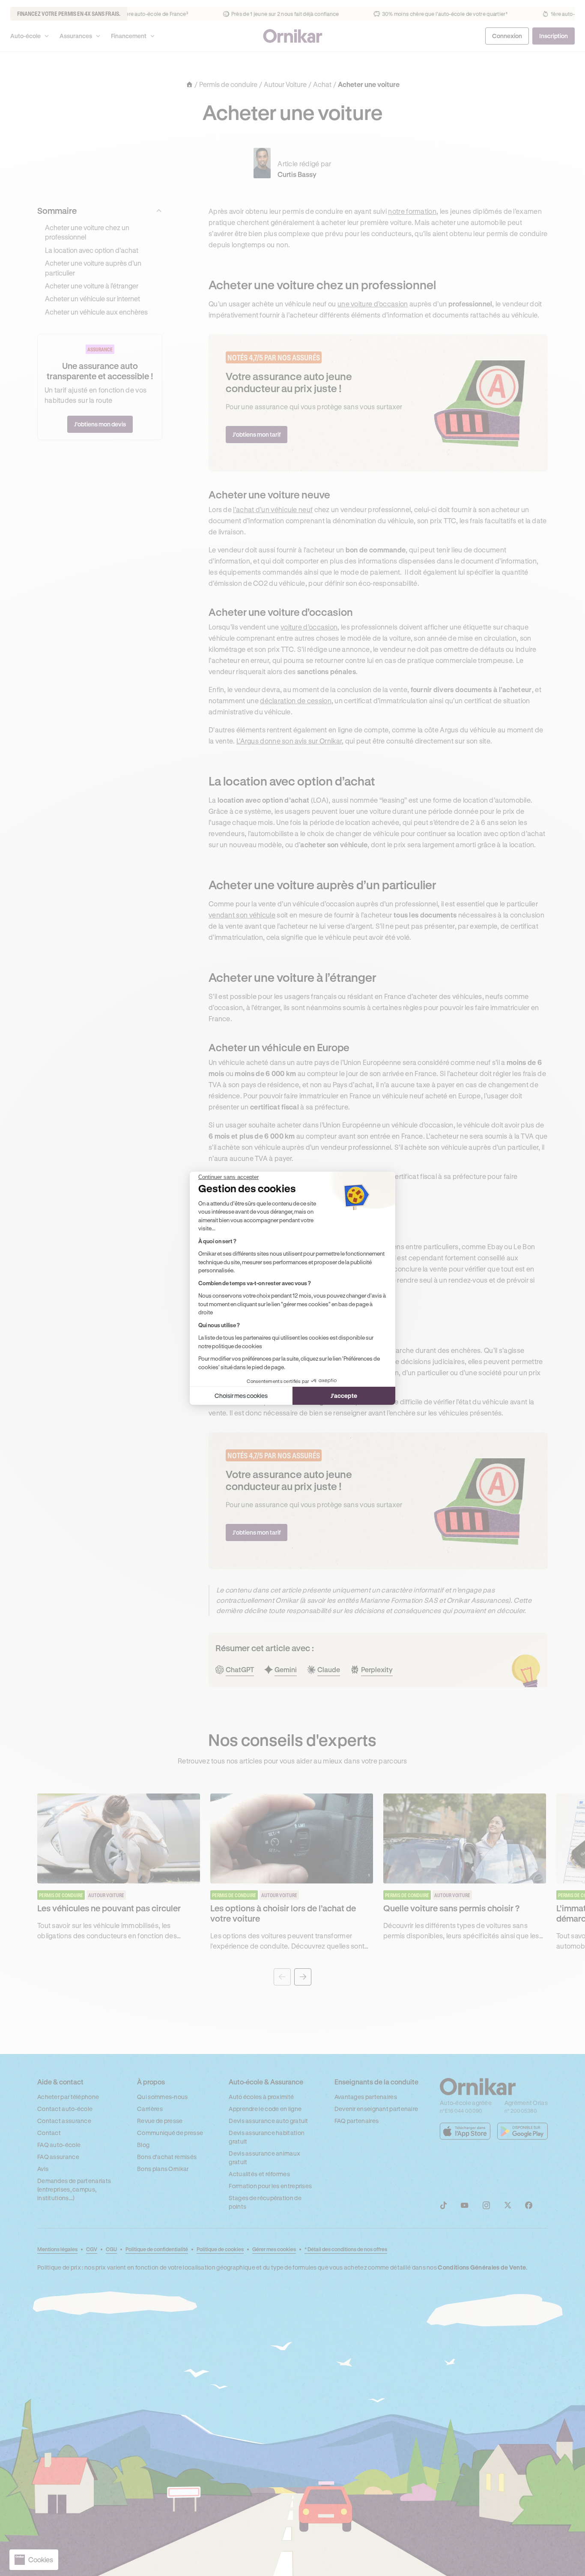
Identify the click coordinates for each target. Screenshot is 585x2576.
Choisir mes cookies (241, 1396)
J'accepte (344, 1396)
